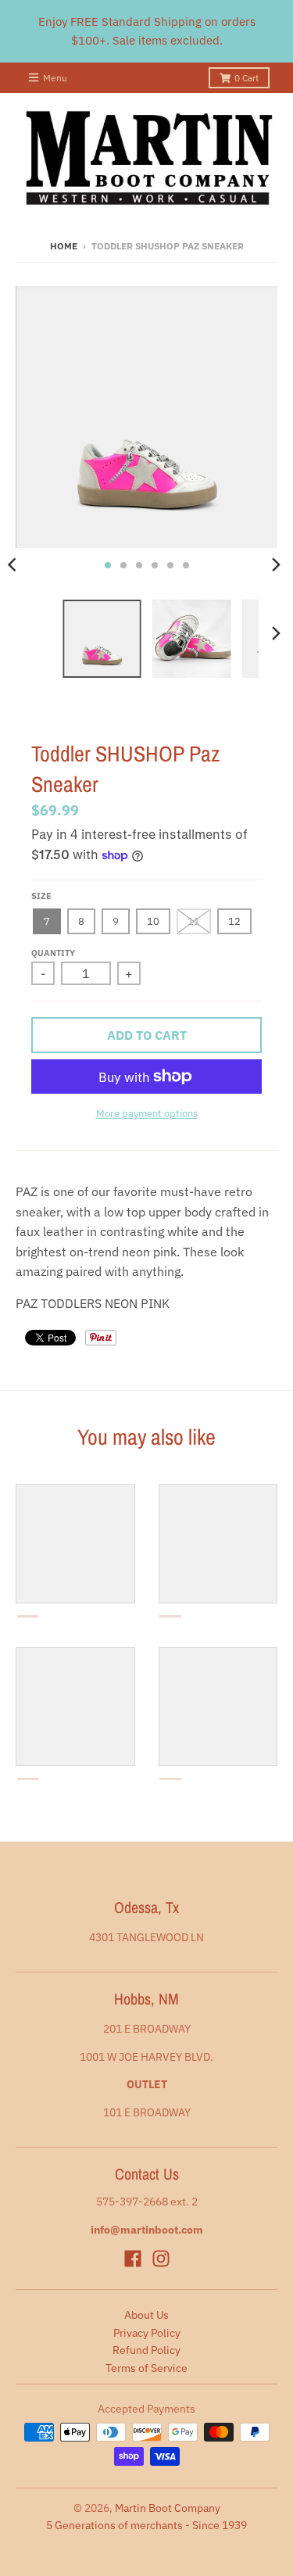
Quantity (53, 953)
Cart (247, 78)
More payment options (147, 1114)
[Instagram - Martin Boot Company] (161, 2259)
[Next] (276, 565)
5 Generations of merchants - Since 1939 (146, 2525)
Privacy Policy (147, 2333)
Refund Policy (146, 2350)
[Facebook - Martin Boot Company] (133, 2259)
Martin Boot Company (168, 2508)
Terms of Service (146, 2368)
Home (64, 246)
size (41, 896)
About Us (146, 2315)
